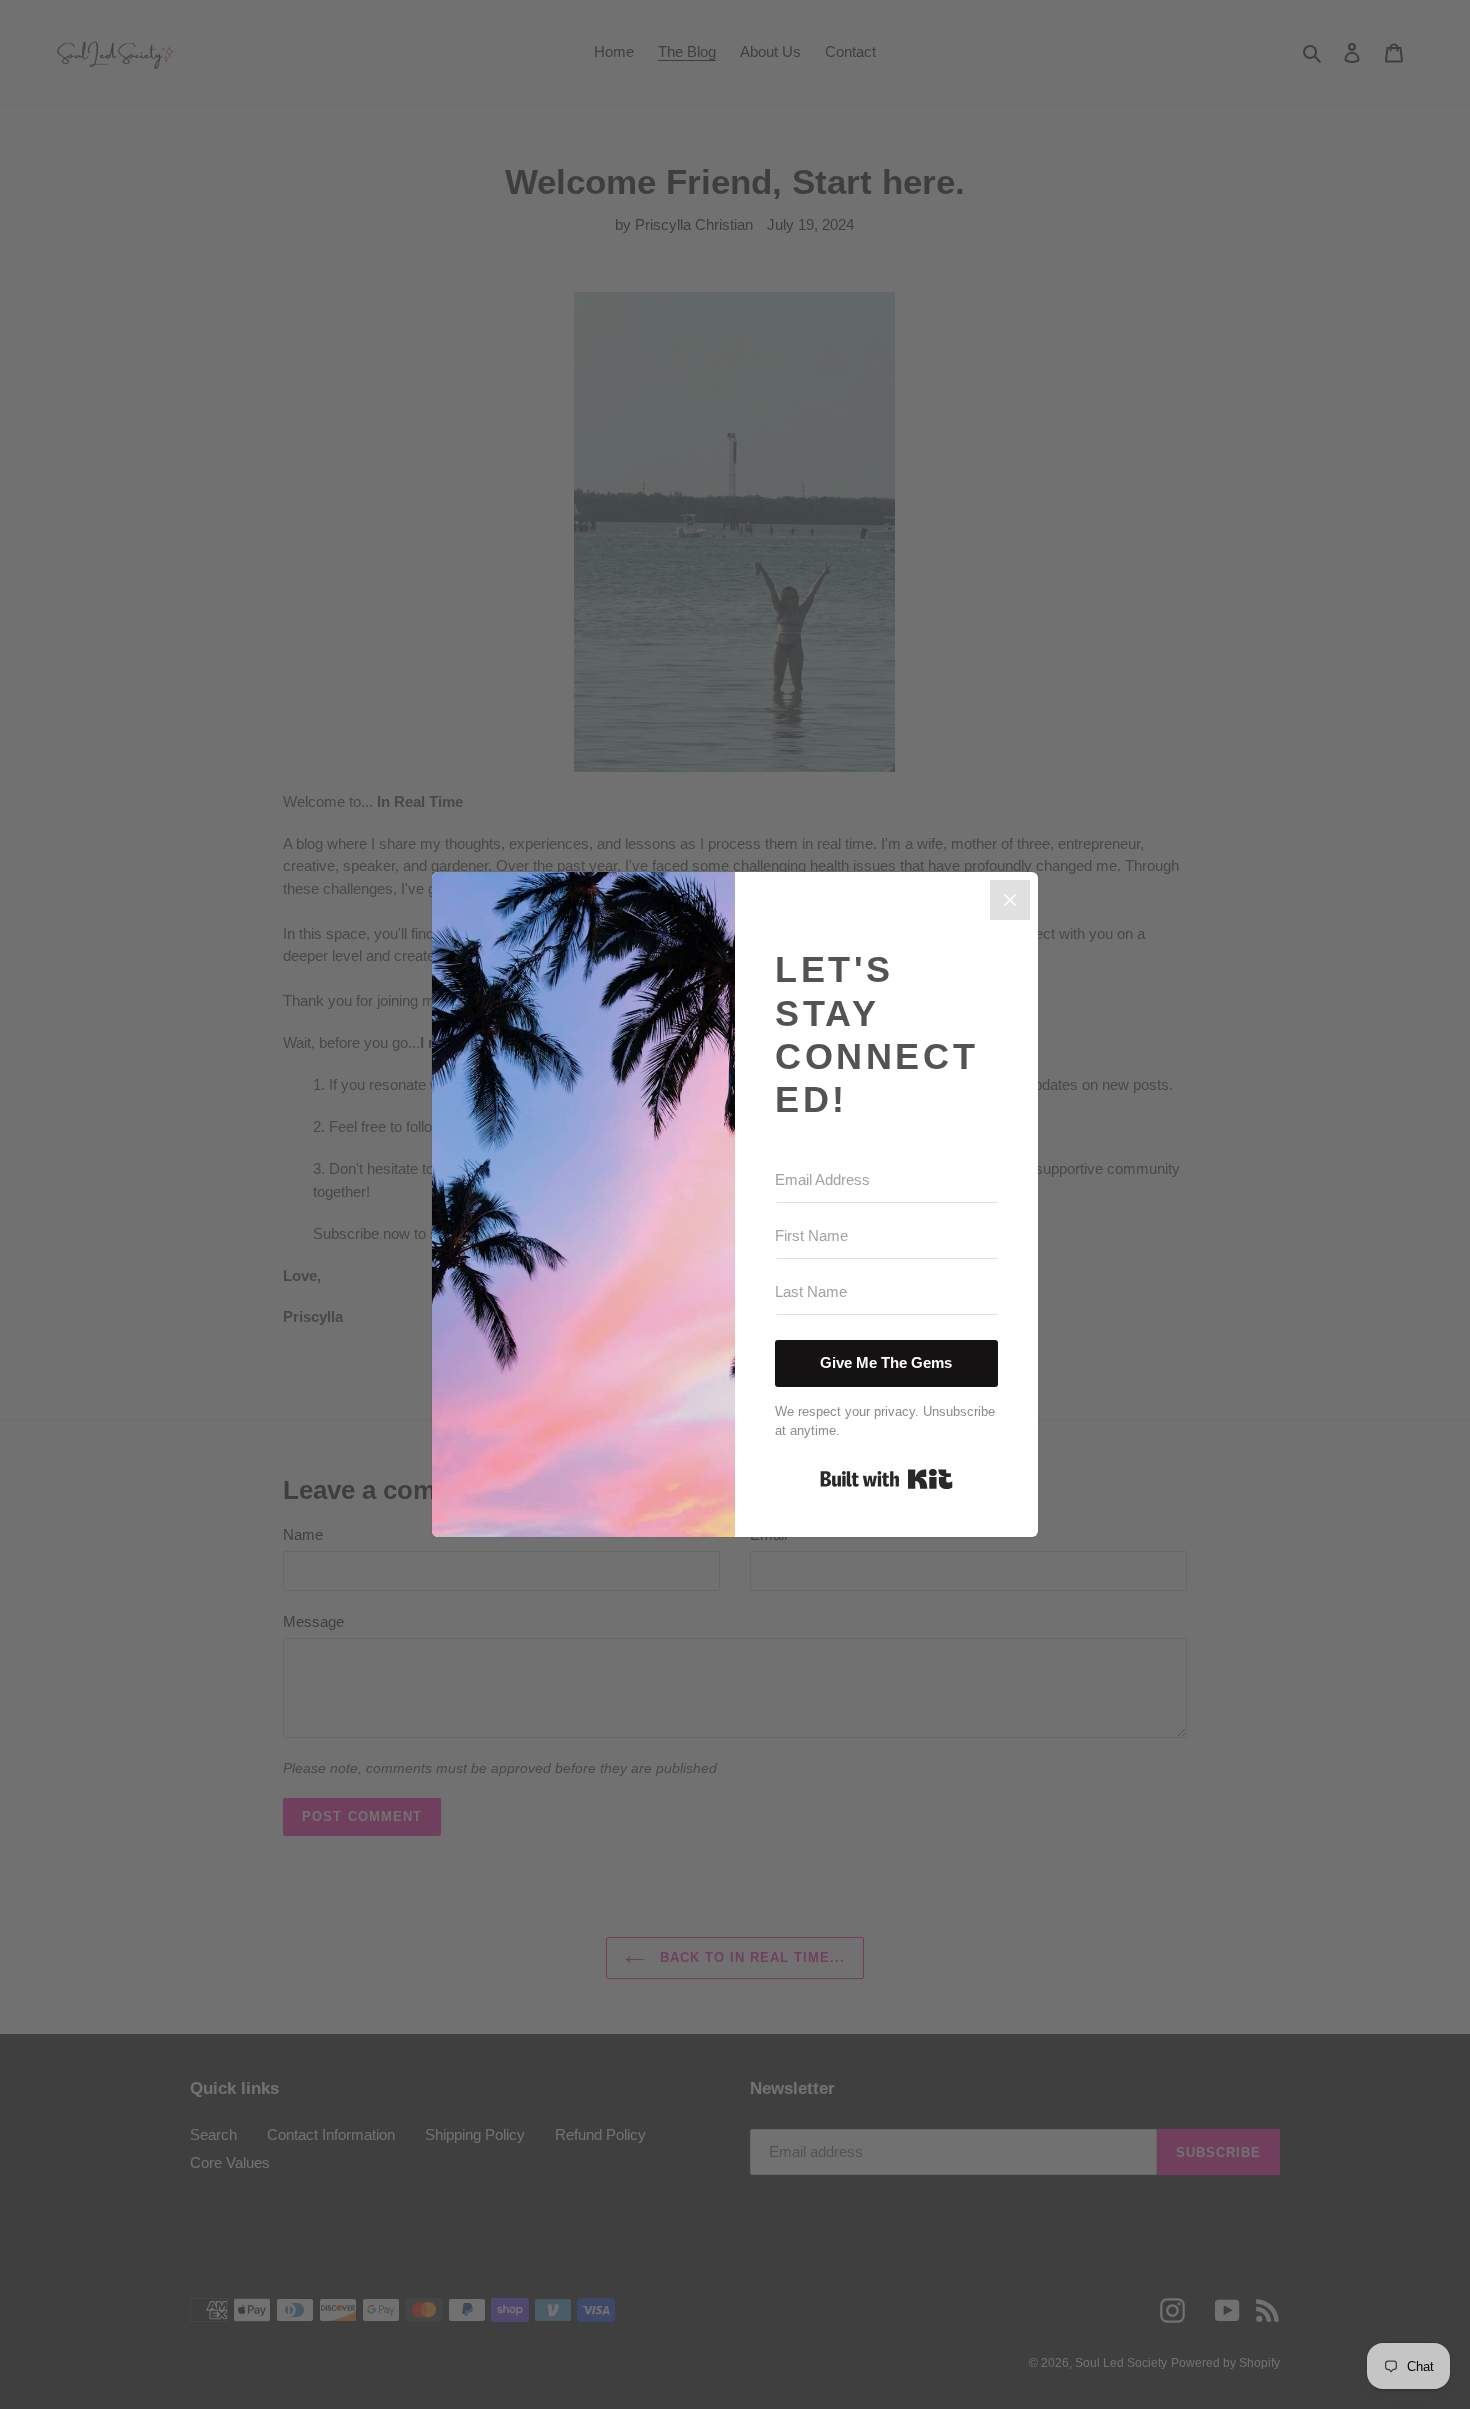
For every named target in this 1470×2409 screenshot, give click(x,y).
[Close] (1010, 900)
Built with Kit (886, 1479)
